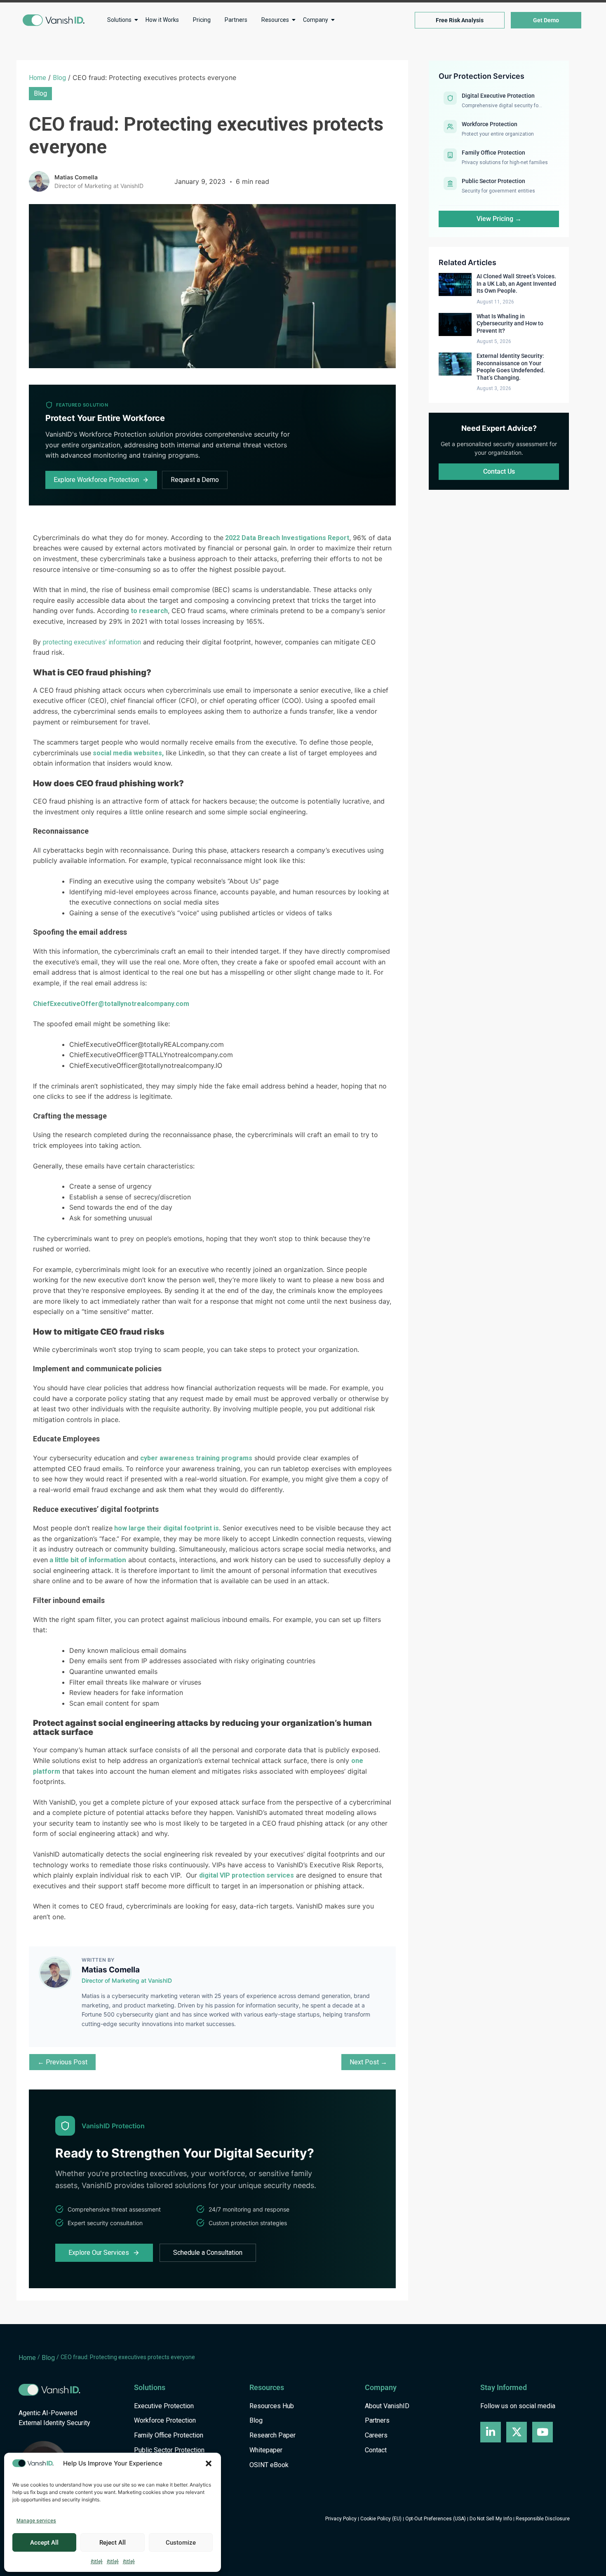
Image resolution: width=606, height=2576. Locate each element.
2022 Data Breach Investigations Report (286, 538)
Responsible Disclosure (543, 2519)
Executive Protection (164, 2406)
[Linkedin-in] (491, 2432)
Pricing (202, 20)
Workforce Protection (165, 2421)
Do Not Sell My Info (491, 2519)
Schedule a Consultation (208, 2253)
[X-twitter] (517, 2432)
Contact (376, 2450)
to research (148, 611)
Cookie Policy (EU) (381, 2519)
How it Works (162, 20)
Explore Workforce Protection (96, 480)
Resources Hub (272, 2406)
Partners (236, 20)
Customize (181, 2543)
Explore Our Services (99, 2253)
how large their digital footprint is (166, 1528)
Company (316, 20)
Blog (59, 78)
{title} (97, 2562)
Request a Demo (195, 480)
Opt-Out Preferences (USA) (436, 2519)
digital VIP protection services (247, 1875)
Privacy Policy (341, 2519)
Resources (275, 20)
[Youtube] (543, 2432)
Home (38, 78)
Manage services (36, 2521)
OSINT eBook (269, 2465)
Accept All (44, 2543)
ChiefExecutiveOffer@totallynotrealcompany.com (111, 1004)
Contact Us (499, 471)
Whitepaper (266, 2450)
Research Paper (272, 2436)
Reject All (113, 2543)
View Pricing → (499, 219)
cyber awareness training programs (195, 1458)
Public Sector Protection (169, 2450)
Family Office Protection (169, 2436)
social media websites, (127, 753)
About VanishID (387, 2406)
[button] (209, 2463)
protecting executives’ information (92, 642)
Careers (376, 2436)
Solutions (119, 20)
